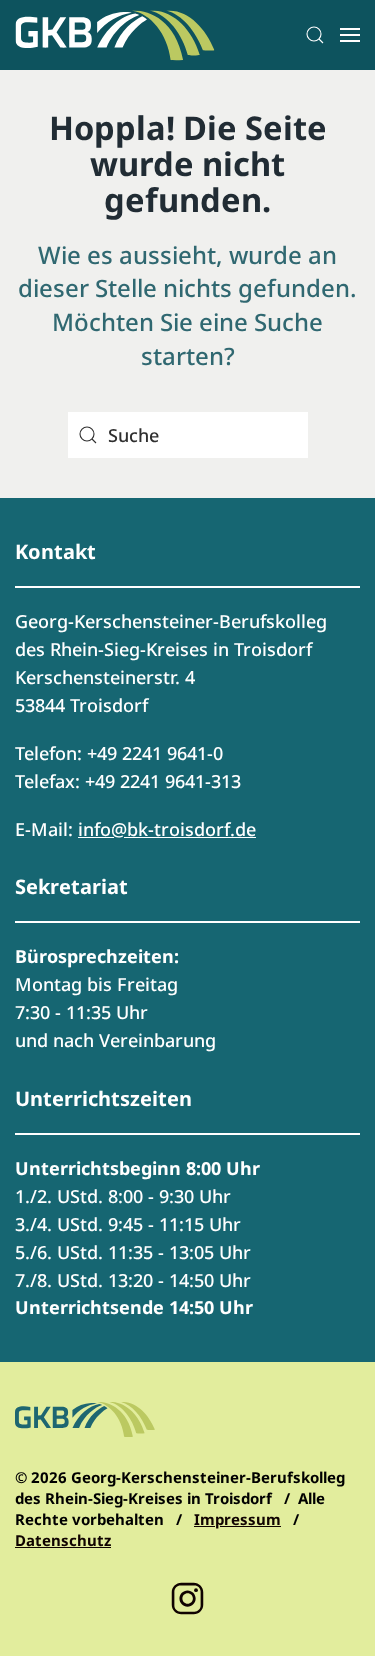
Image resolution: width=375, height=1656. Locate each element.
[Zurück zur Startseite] (115, 35)
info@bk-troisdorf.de (167, 829)
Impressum (237, 1519)
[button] (315, 35)
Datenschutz (63, 1540)
